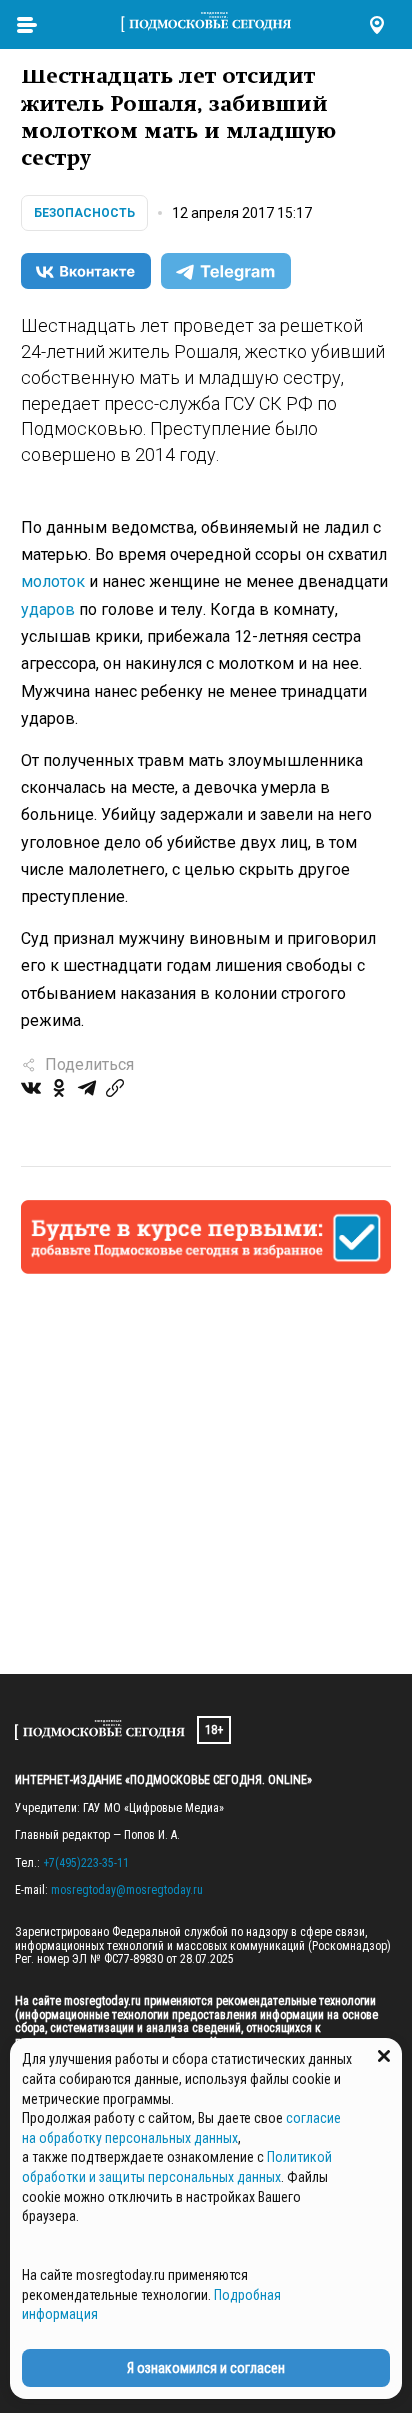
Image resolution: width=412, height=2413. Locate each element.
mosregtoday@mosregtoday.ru (127, 1890)
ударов (48, 609)
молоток (53, 581)
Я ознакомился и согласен (206, 2368)
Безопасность (84, 213)
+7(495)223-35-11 (86, 1863)
